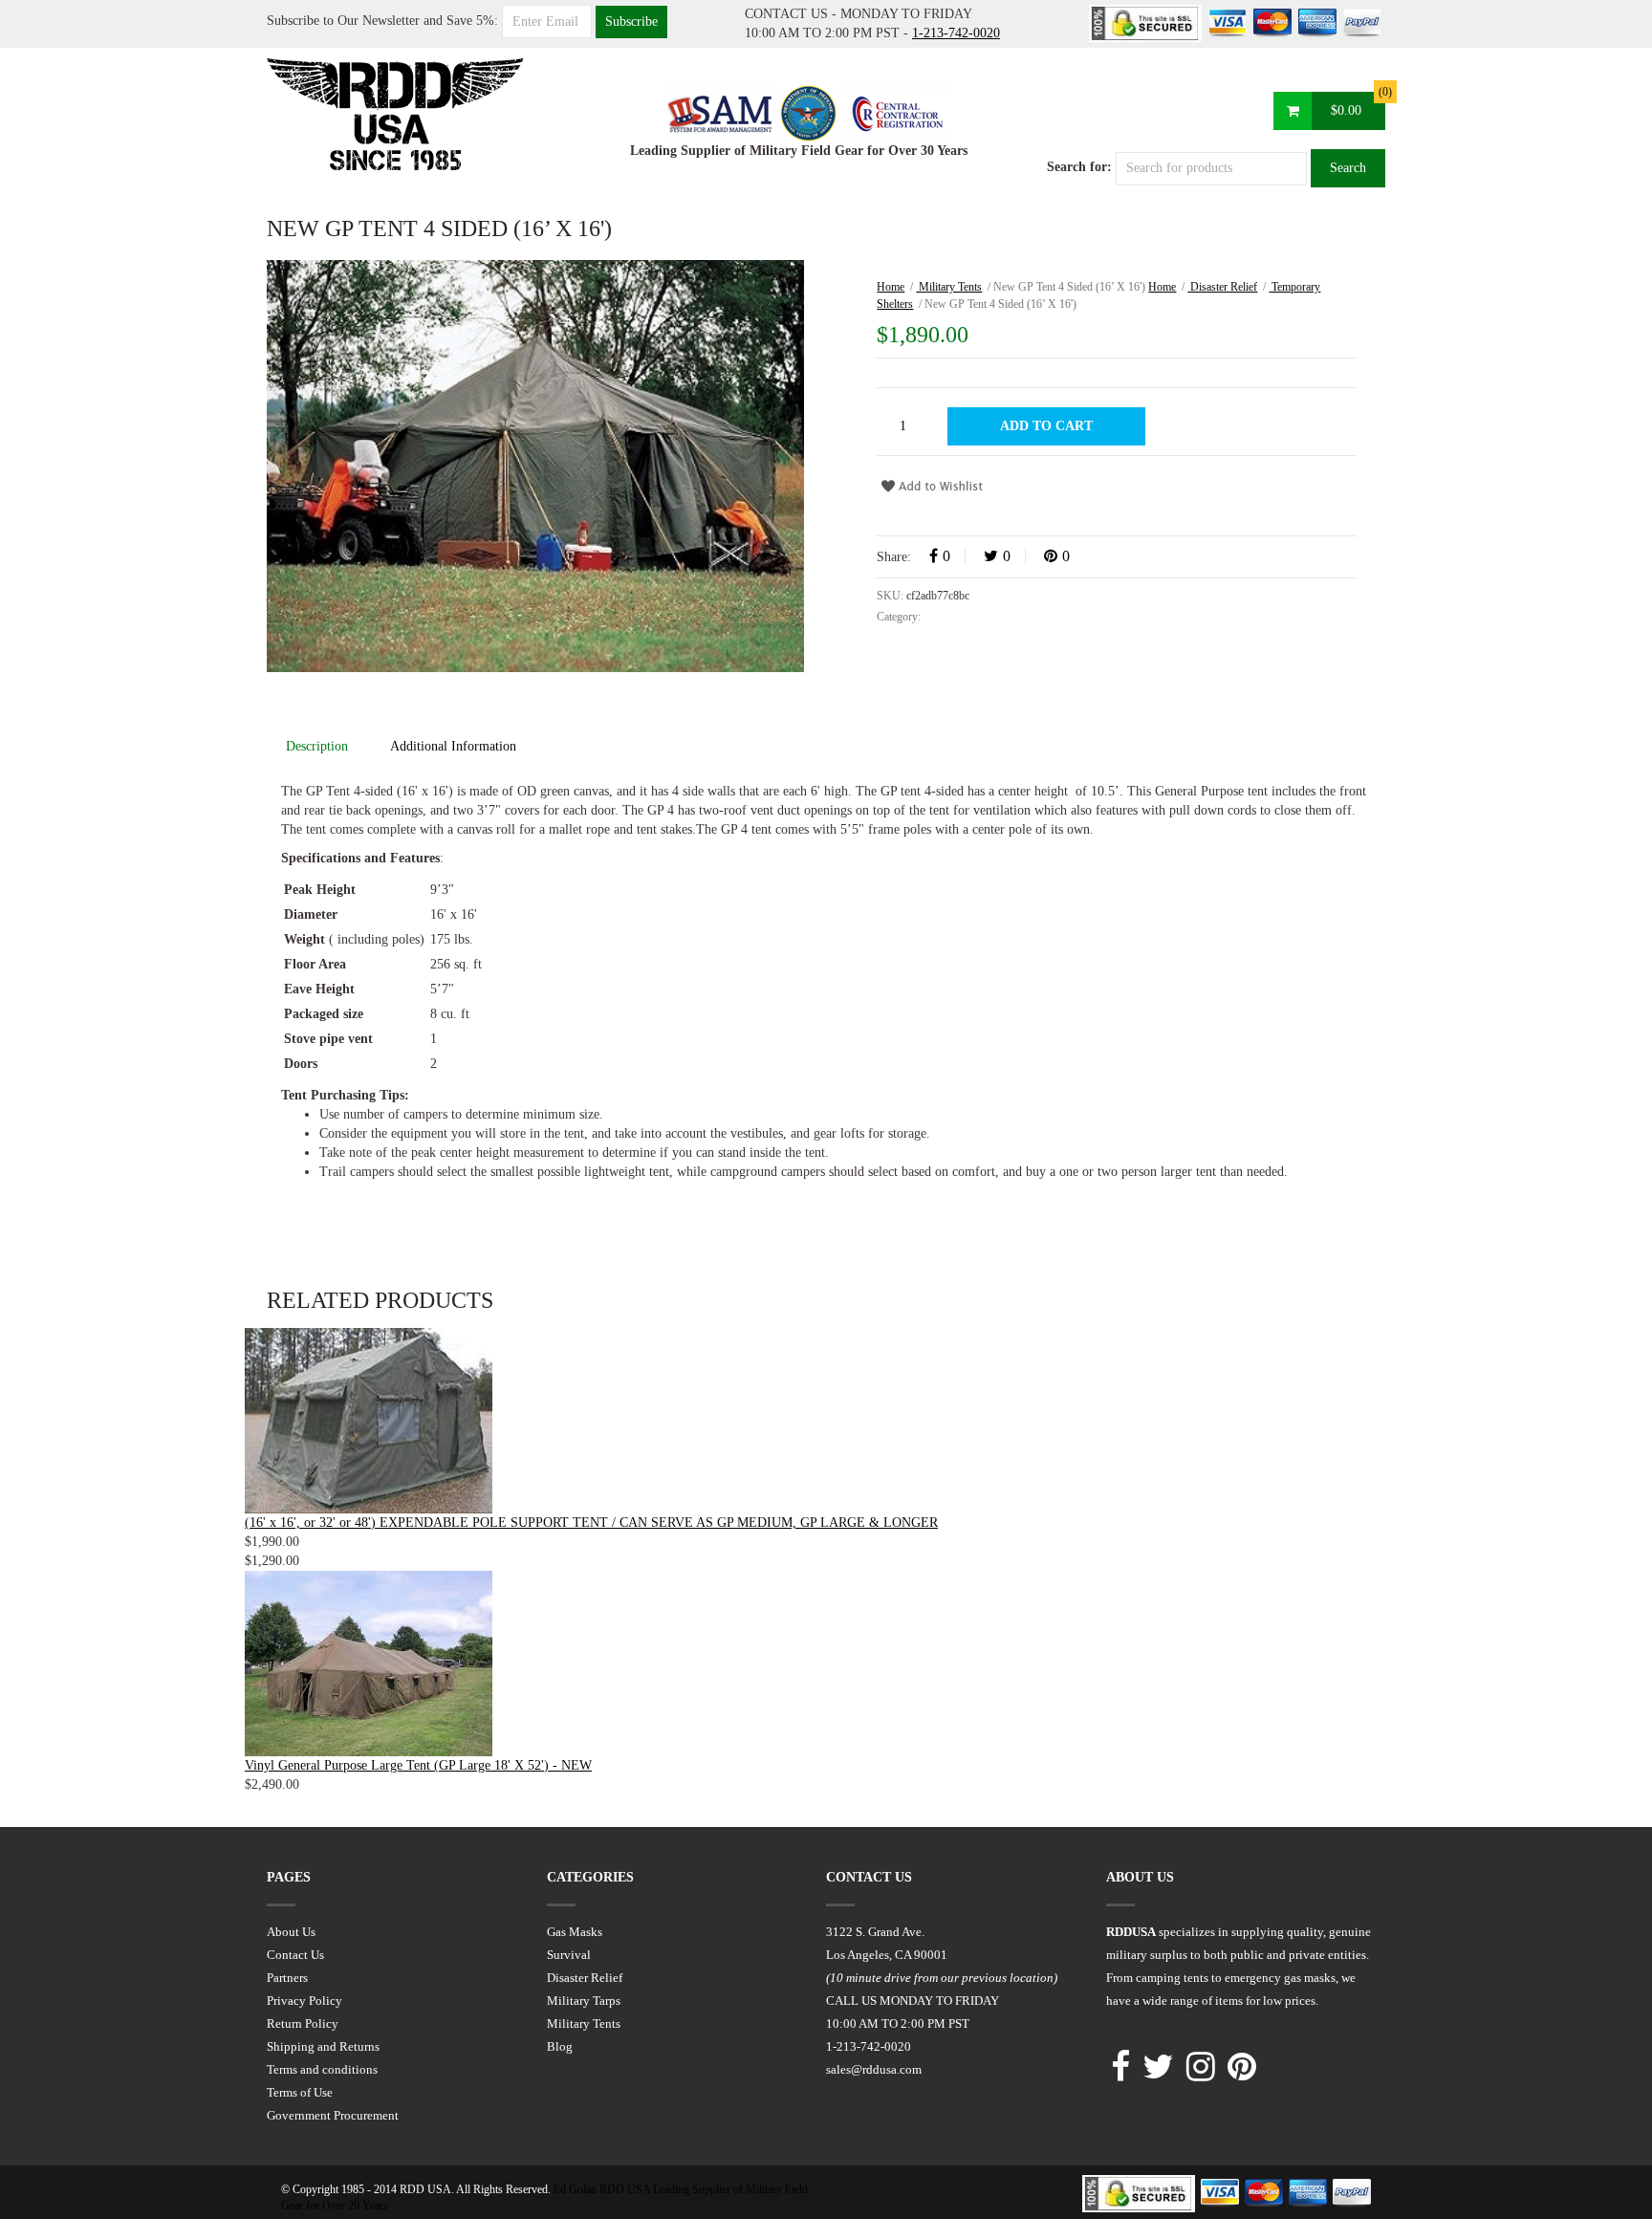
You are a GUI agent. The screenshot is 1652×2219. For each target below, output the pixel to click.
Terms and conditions (322, 2069)
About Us (291, 1932)
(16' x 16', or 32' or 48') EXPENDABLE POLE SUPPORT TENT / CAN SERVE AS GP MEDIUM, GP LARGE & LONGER (591, 1523)
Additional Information (453, 746)
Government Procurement (333, 2115)
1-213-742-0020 (956, 33)
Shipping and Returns (323, 2046)
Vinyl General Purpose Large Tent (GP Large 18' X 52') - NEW (418, 1765)
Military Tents (949, 287)
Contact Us (295, 1955)
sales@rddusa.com (874, 2069)
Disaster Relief (1222, 287)
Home (891, 287)
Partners (287, 1978)
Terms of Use (300, 2092)
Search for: (1079, 167)
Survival (569, 1955)
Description (317, 746)
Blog (560, 2046)
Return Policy (303, 2023)
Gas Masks (575, 1932)
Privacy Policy (304, 2001)
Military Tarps (584, 2001)
